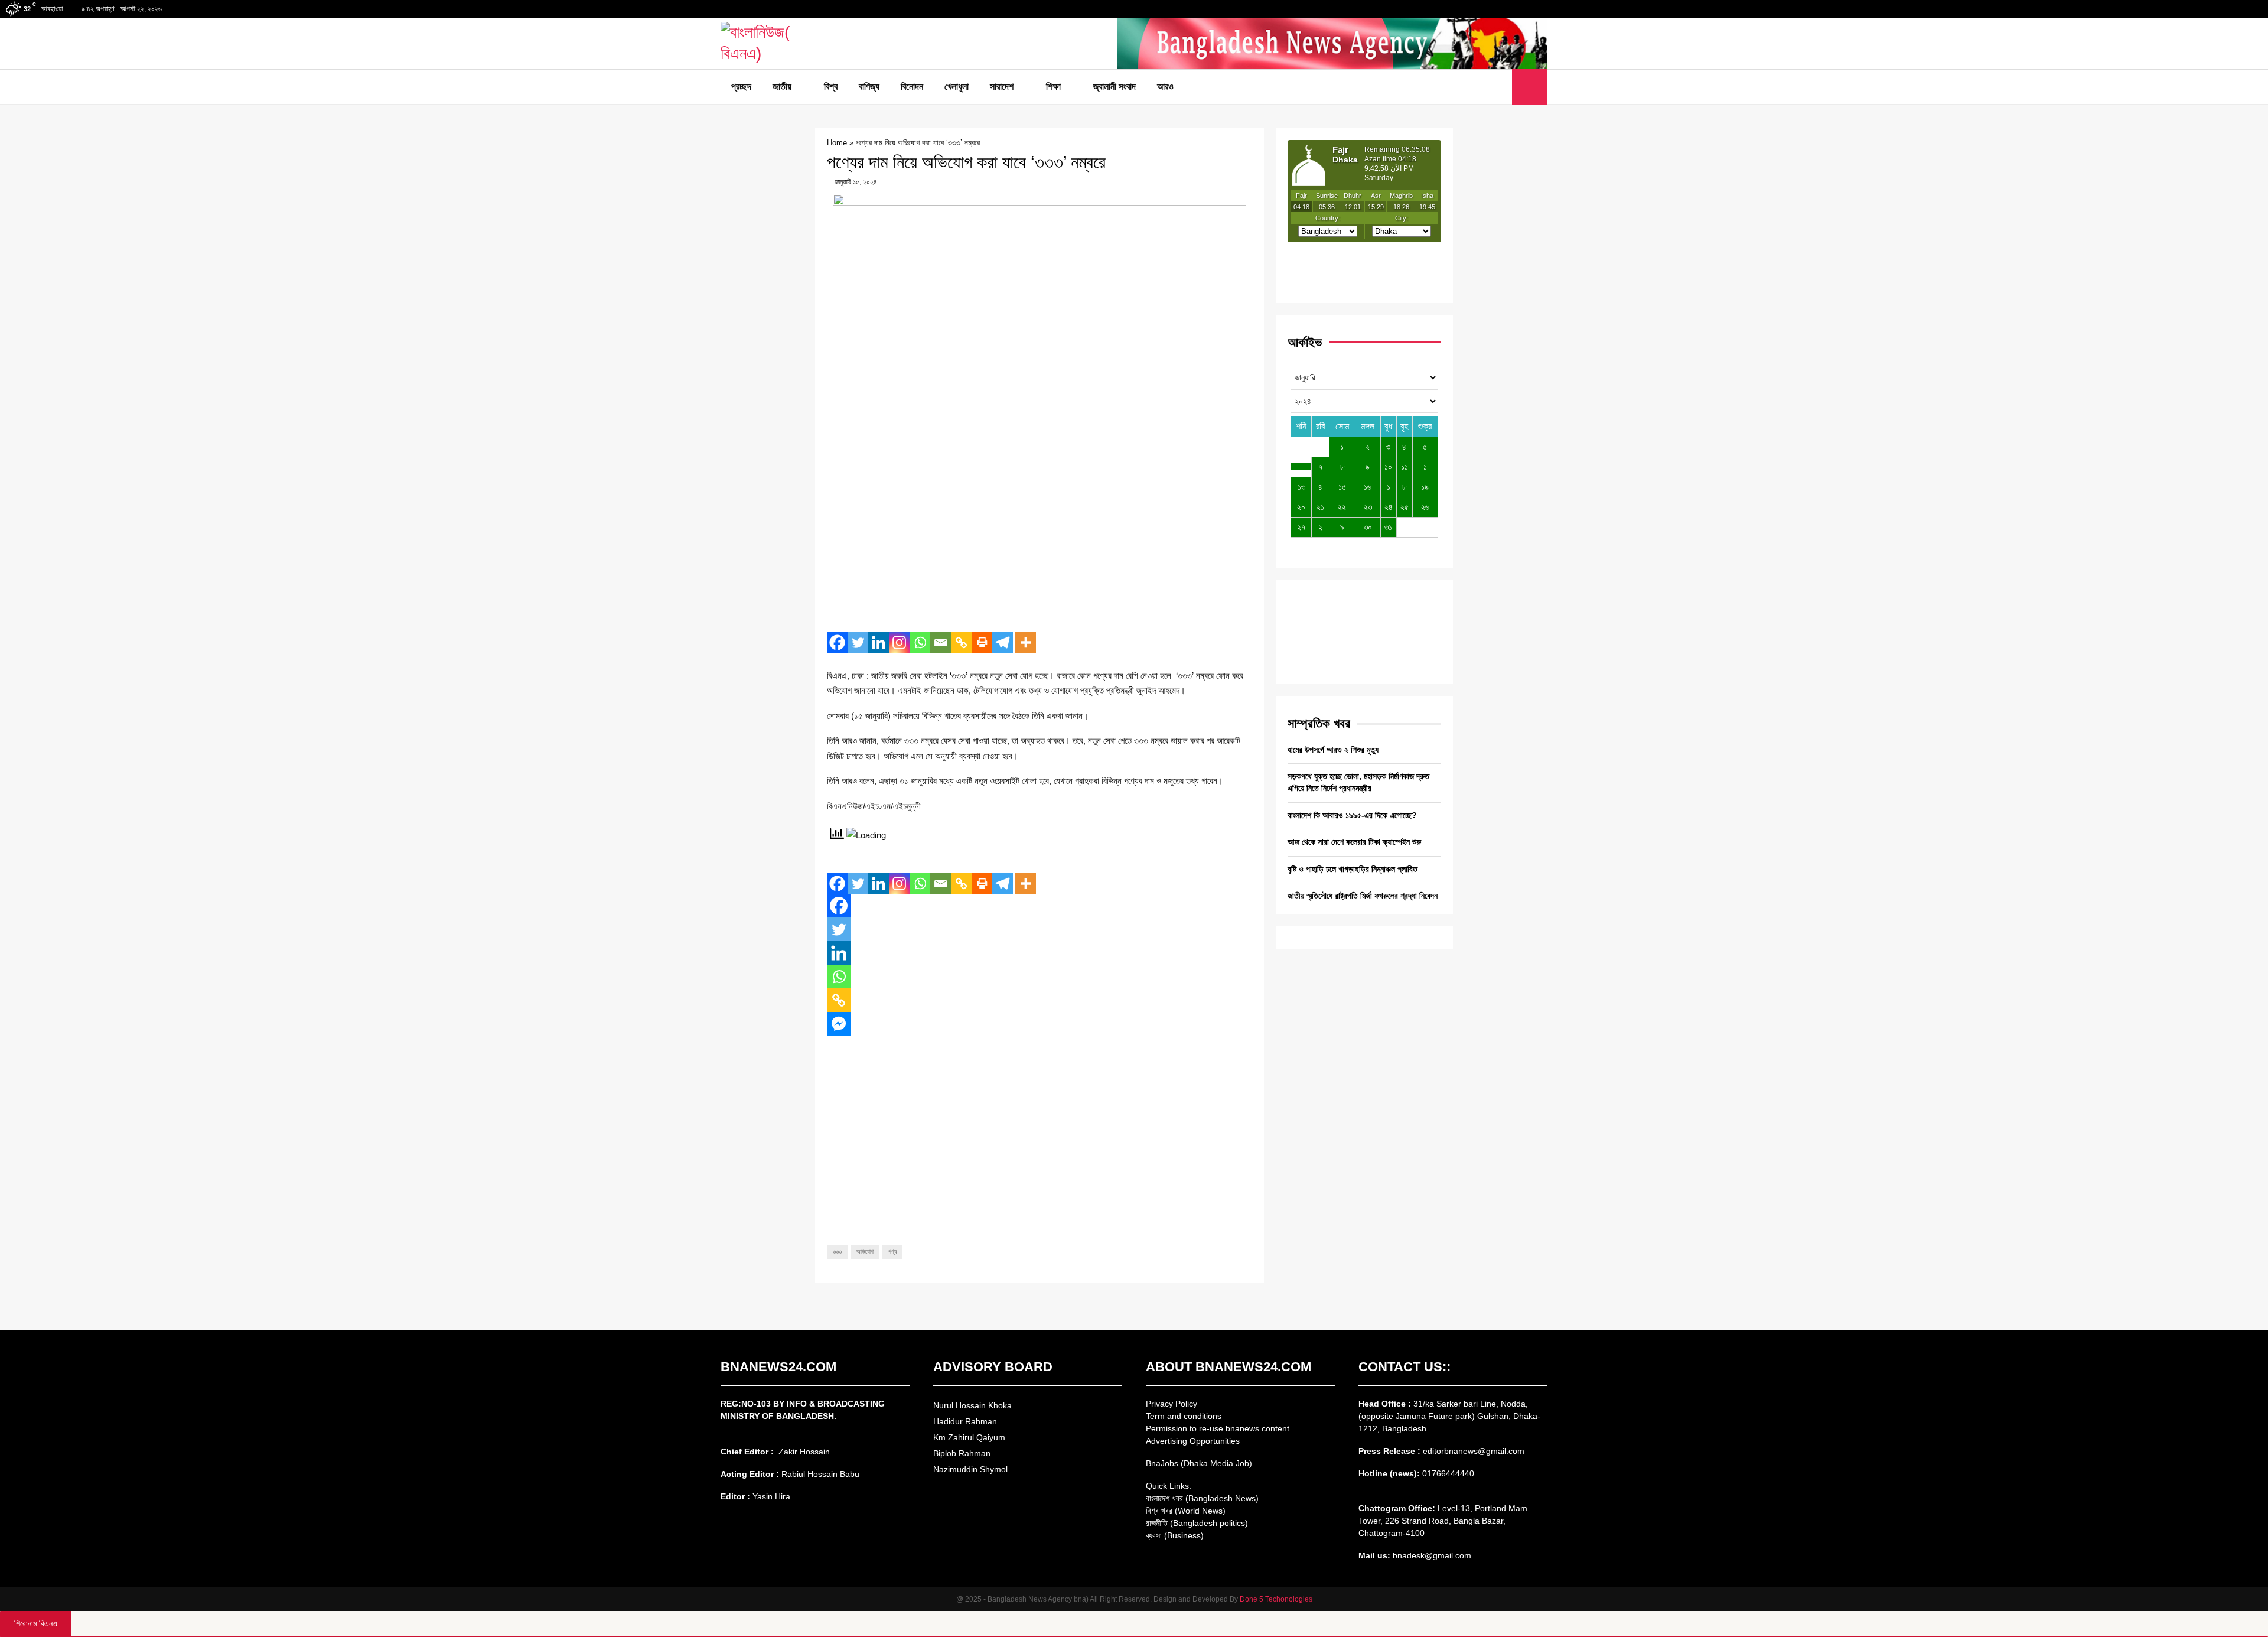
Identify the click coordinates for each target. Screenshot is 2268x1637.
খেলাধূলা (957, 87)
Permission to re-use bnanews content (1218, 1428)
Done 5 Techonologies (1276, 1599)
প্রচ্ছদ (741, 87)
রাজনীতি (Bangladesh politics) (1197, 1523)
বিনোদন (912, 87)
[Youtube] (1500, 87)
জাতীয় (782, 87)
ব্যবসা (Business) (1175, 1535)
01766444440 (1448, 1473)
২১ (1320, 507)
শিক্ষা (1053, 87)
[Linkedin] (879, 642)
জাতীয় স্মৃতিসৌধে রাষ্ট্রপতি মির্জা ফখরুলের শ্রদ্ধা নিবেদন (1363, 896)
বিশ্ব (831, 87)
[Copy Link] (961, 642)
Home (837, 143)
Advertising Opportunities (1193, 1441)
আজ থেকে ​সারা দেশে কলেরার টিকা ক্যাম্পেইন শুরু (1354, 842)
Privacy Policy (1172, 1404)
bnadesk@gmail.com (1431, 1555)
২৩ (1368, 507)
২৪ (1389, 507)
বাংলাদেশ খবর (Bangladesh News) (1202, 1498)
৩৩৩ (837, 1252)
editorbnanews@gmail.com (1474, 1451)
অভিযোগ (865, 1252)
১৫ (1342, 487)
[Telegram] (1003, 642)
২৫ (1405, 507)
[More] (1026, 642)
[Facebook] (1474, 87)
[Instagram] (899, 642)
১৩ (1301, 487)
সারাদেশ (1002, 87)
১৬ (1368, 487)
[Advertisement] (1039, 538)
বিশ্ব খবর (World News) (1186, 1511)
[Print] (982, 642)
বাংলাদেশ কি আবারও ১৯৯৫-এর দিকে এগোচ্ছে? (1352, 815)
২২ (1342, 507)
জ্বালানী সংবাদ (1115, 87)
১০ (1388, 467)
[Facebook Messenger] (839, 1024)
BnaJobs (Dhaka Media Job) (1199, 1463)
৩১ (1388, 527)
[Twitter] (1487, 87)
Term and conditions (1184, 1416)
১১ (1405, 467)
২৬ (1425, 507)
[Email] (941, 642)
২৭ (1301, 527)
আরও (1165, 87)
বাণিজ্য (869, 87)
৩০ (1368, 527)
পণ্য (892, 1252)
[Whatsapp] (920, 642)
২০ (1301, 507)
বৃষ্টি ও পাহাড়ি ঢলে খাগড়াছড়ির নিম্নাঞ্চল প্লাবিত (1353, 869)
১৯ (1425, 487)
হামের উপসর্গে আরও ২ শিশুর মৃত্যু (1333, 750)
